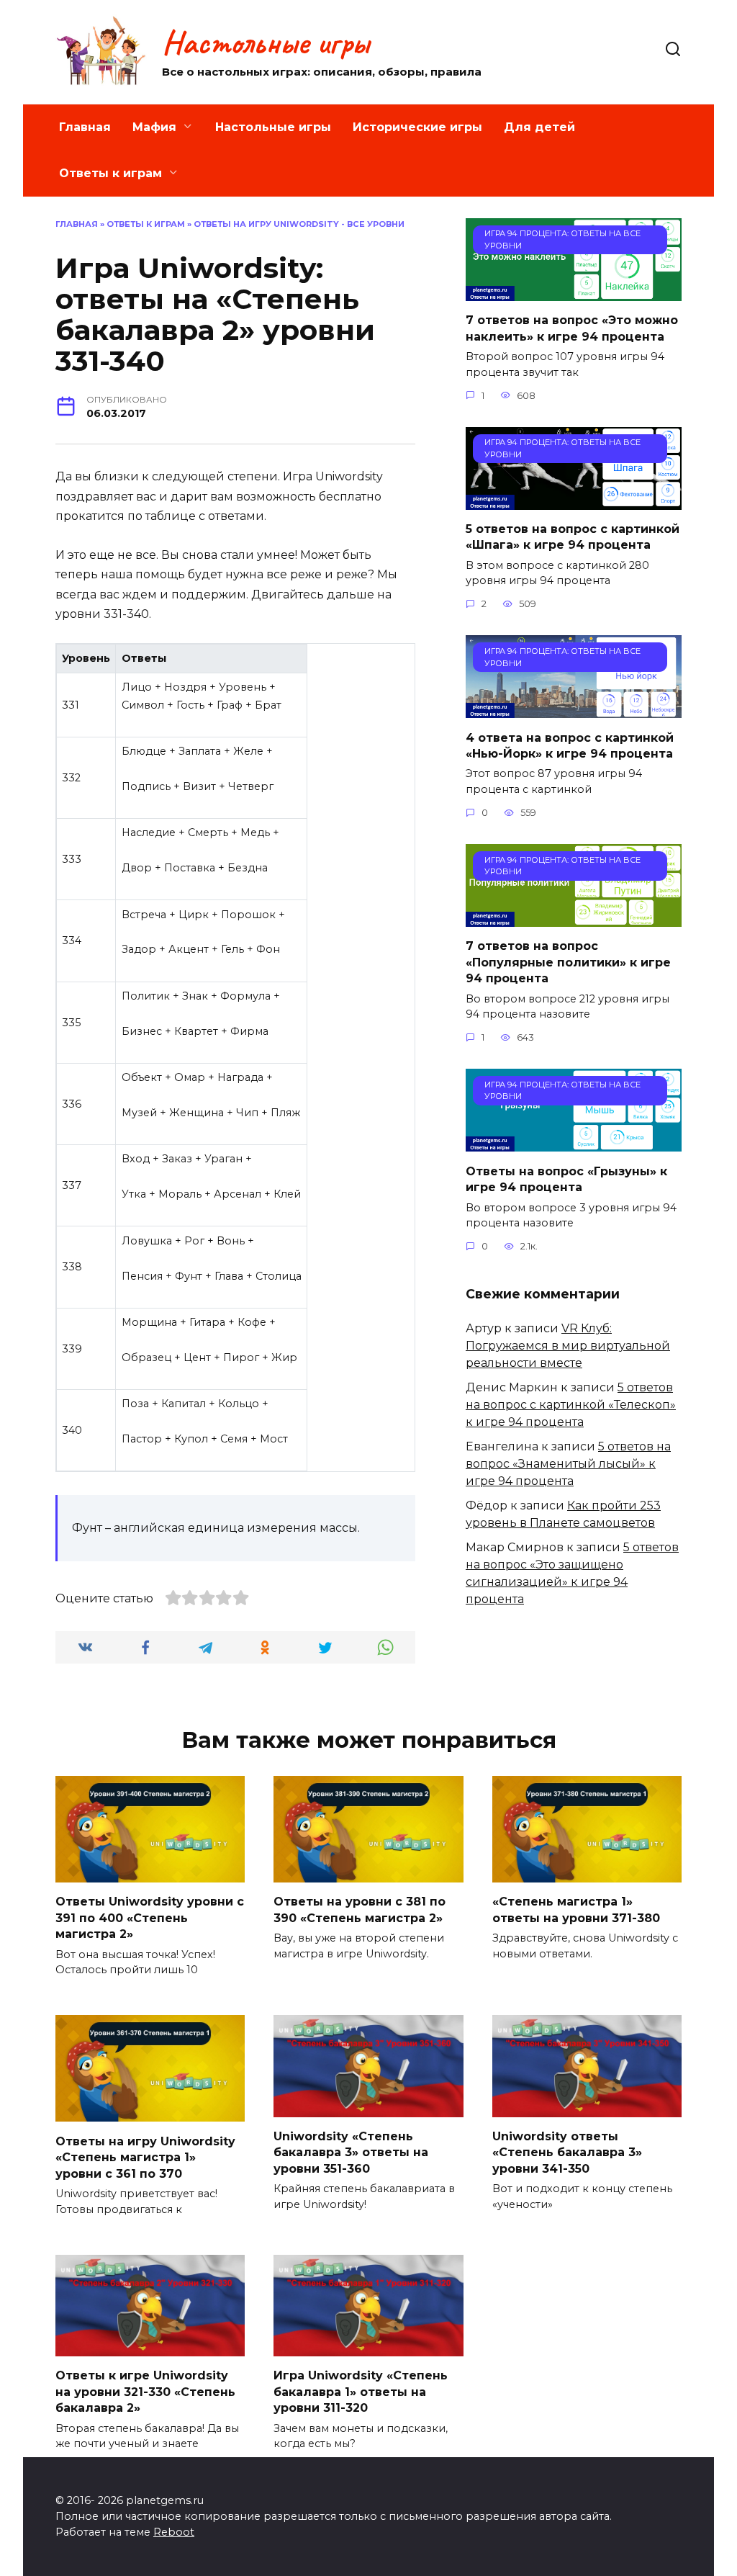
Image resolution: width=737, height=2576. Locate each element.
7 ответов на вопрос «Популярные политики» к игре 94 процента (568, 962)
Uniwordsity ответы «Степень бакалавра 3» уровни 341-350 (567, 2153)
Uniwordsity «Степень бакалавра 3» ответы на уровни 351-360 (351, 2153)
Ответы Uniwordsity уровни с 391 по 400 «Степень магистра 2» (150, 1918)
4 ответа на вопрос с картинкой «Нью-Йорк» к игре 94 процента (570, 745)
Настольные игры (266, 42)
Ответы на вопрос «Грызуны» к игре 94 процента (566, 1179)
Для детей (539, 127)
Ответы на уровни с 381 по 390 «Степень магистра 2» (360, 1909)
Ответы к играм (110, 173)
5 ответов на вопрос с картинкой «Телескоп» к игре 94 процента (571, 1405)
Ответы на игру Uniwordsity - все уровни (299, 224)
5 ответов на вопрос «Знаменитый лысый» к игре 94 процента (568, 1464)
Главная (85, 127)
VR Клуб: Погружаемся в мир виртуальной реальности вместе (568, 1346)
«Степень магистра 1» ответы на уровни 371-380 (576, 1909)
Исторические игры (417, 127)
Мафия (154, 127)
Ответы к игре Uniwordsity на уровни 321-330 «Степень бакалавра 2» (145, 2392)
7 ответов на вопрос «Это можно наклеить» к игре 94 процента (572, 328)
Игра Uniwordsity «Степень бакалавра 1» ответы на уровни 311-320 (361, 2392)
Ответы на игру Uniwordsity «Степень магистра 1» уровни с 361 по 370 (145, 2157)
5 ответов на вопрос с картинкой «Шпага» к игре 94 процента (573, 537)
